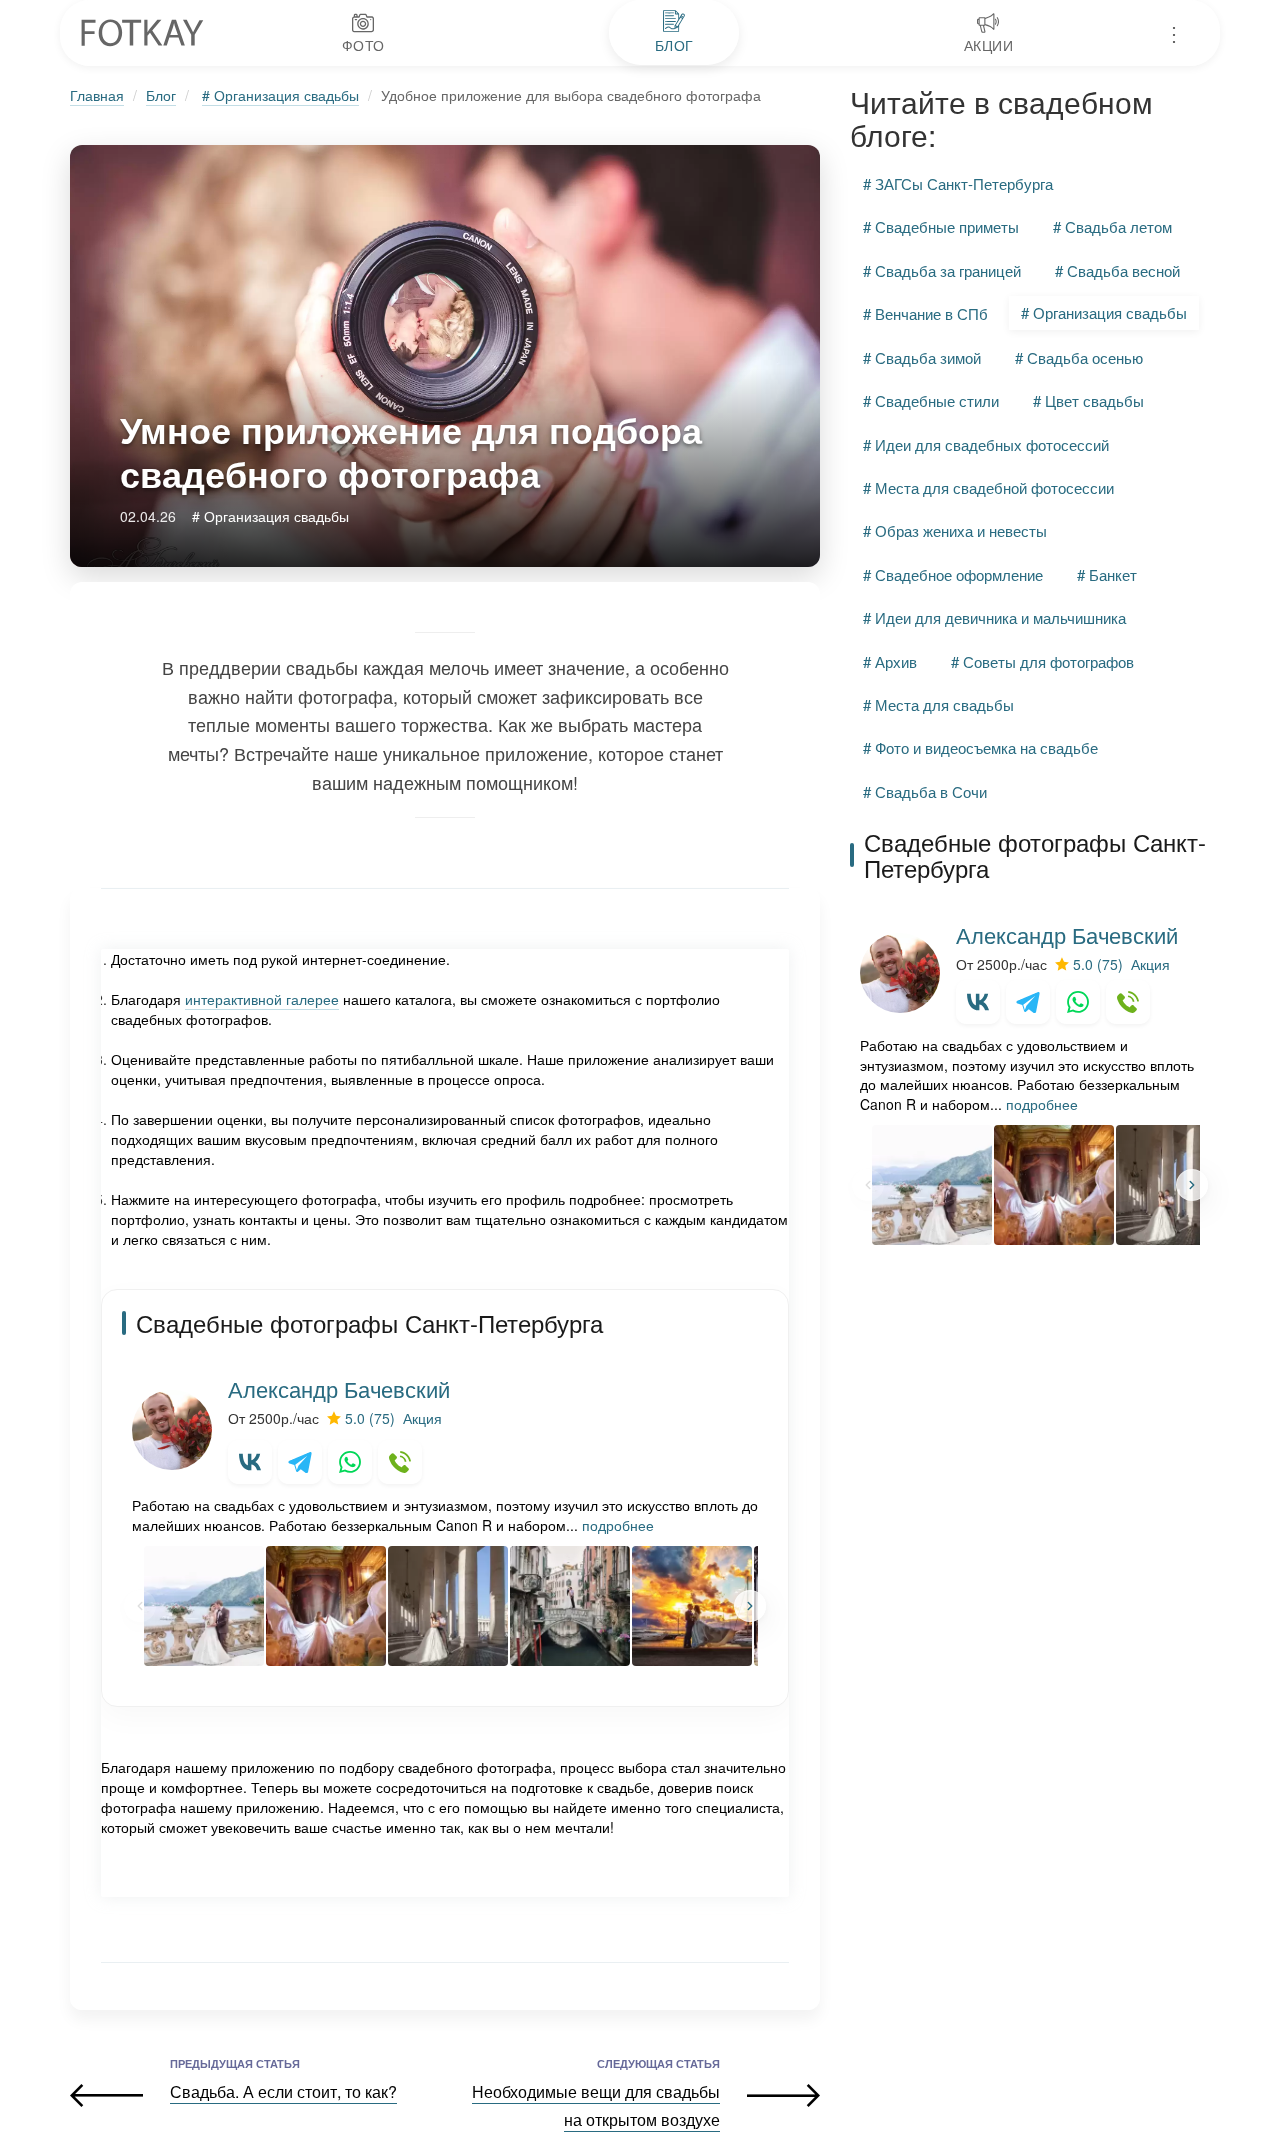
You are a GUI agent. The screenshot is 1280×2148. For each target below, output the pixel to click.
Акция (422, 1418)
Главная (97, 95)
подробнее (618, 1525)
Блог (161, 95)
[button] (750, 1606)
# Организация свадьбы (280, 95)
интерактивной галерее (262, 999)
